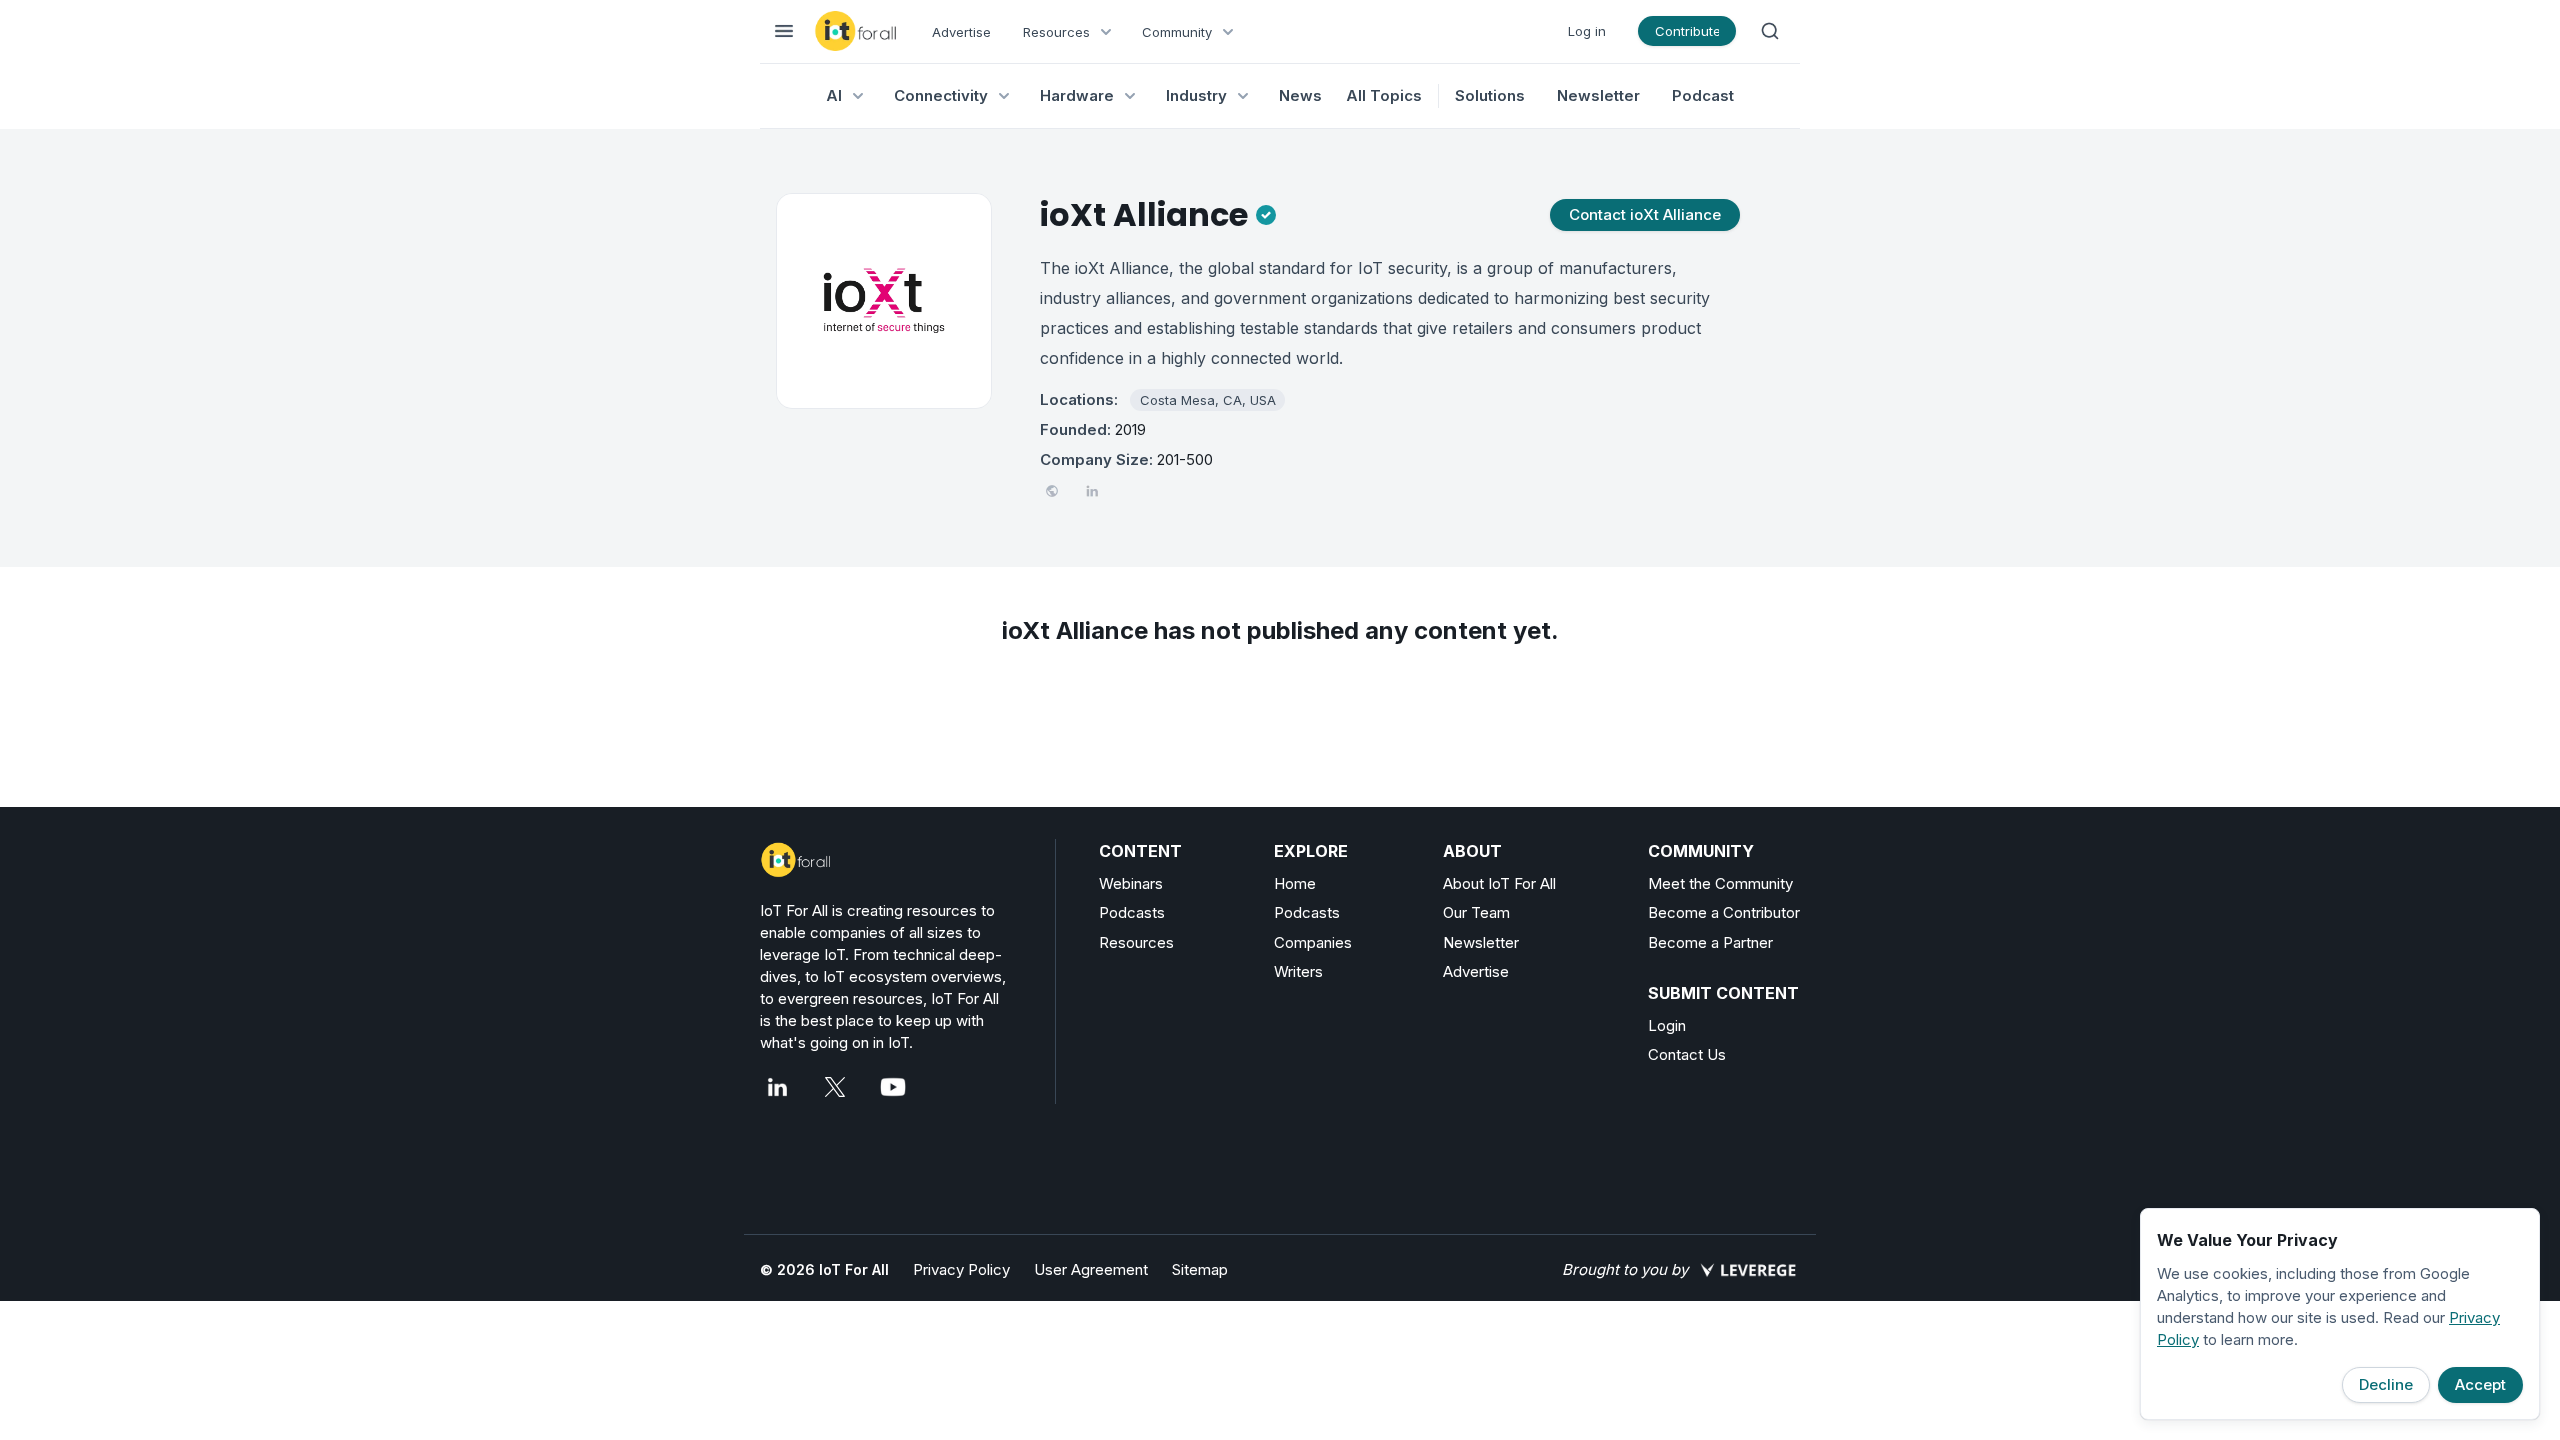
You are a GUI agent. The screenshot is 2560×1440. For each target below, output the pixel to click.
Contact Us (1687, 1054)
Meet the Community (1720, 883)
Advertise (961, 32)
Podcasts (1132, 912)
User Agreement (1091, 1269)
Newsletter (1598, 95)
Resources (1136, 942)
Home (1295, 883)
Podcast (1703, 95)
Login (1667, 1025)
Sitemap (1200, 1269)
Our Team (1476, 912)
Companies (1313, 942)
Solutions (1490, 95)
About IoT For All (1499, 883)
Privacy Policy (961, 1269)
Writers (1298, 971)
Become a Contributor (1724, 912)
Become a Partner (1710, 942)
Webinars (1131, 883)
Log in (1587, 31)
